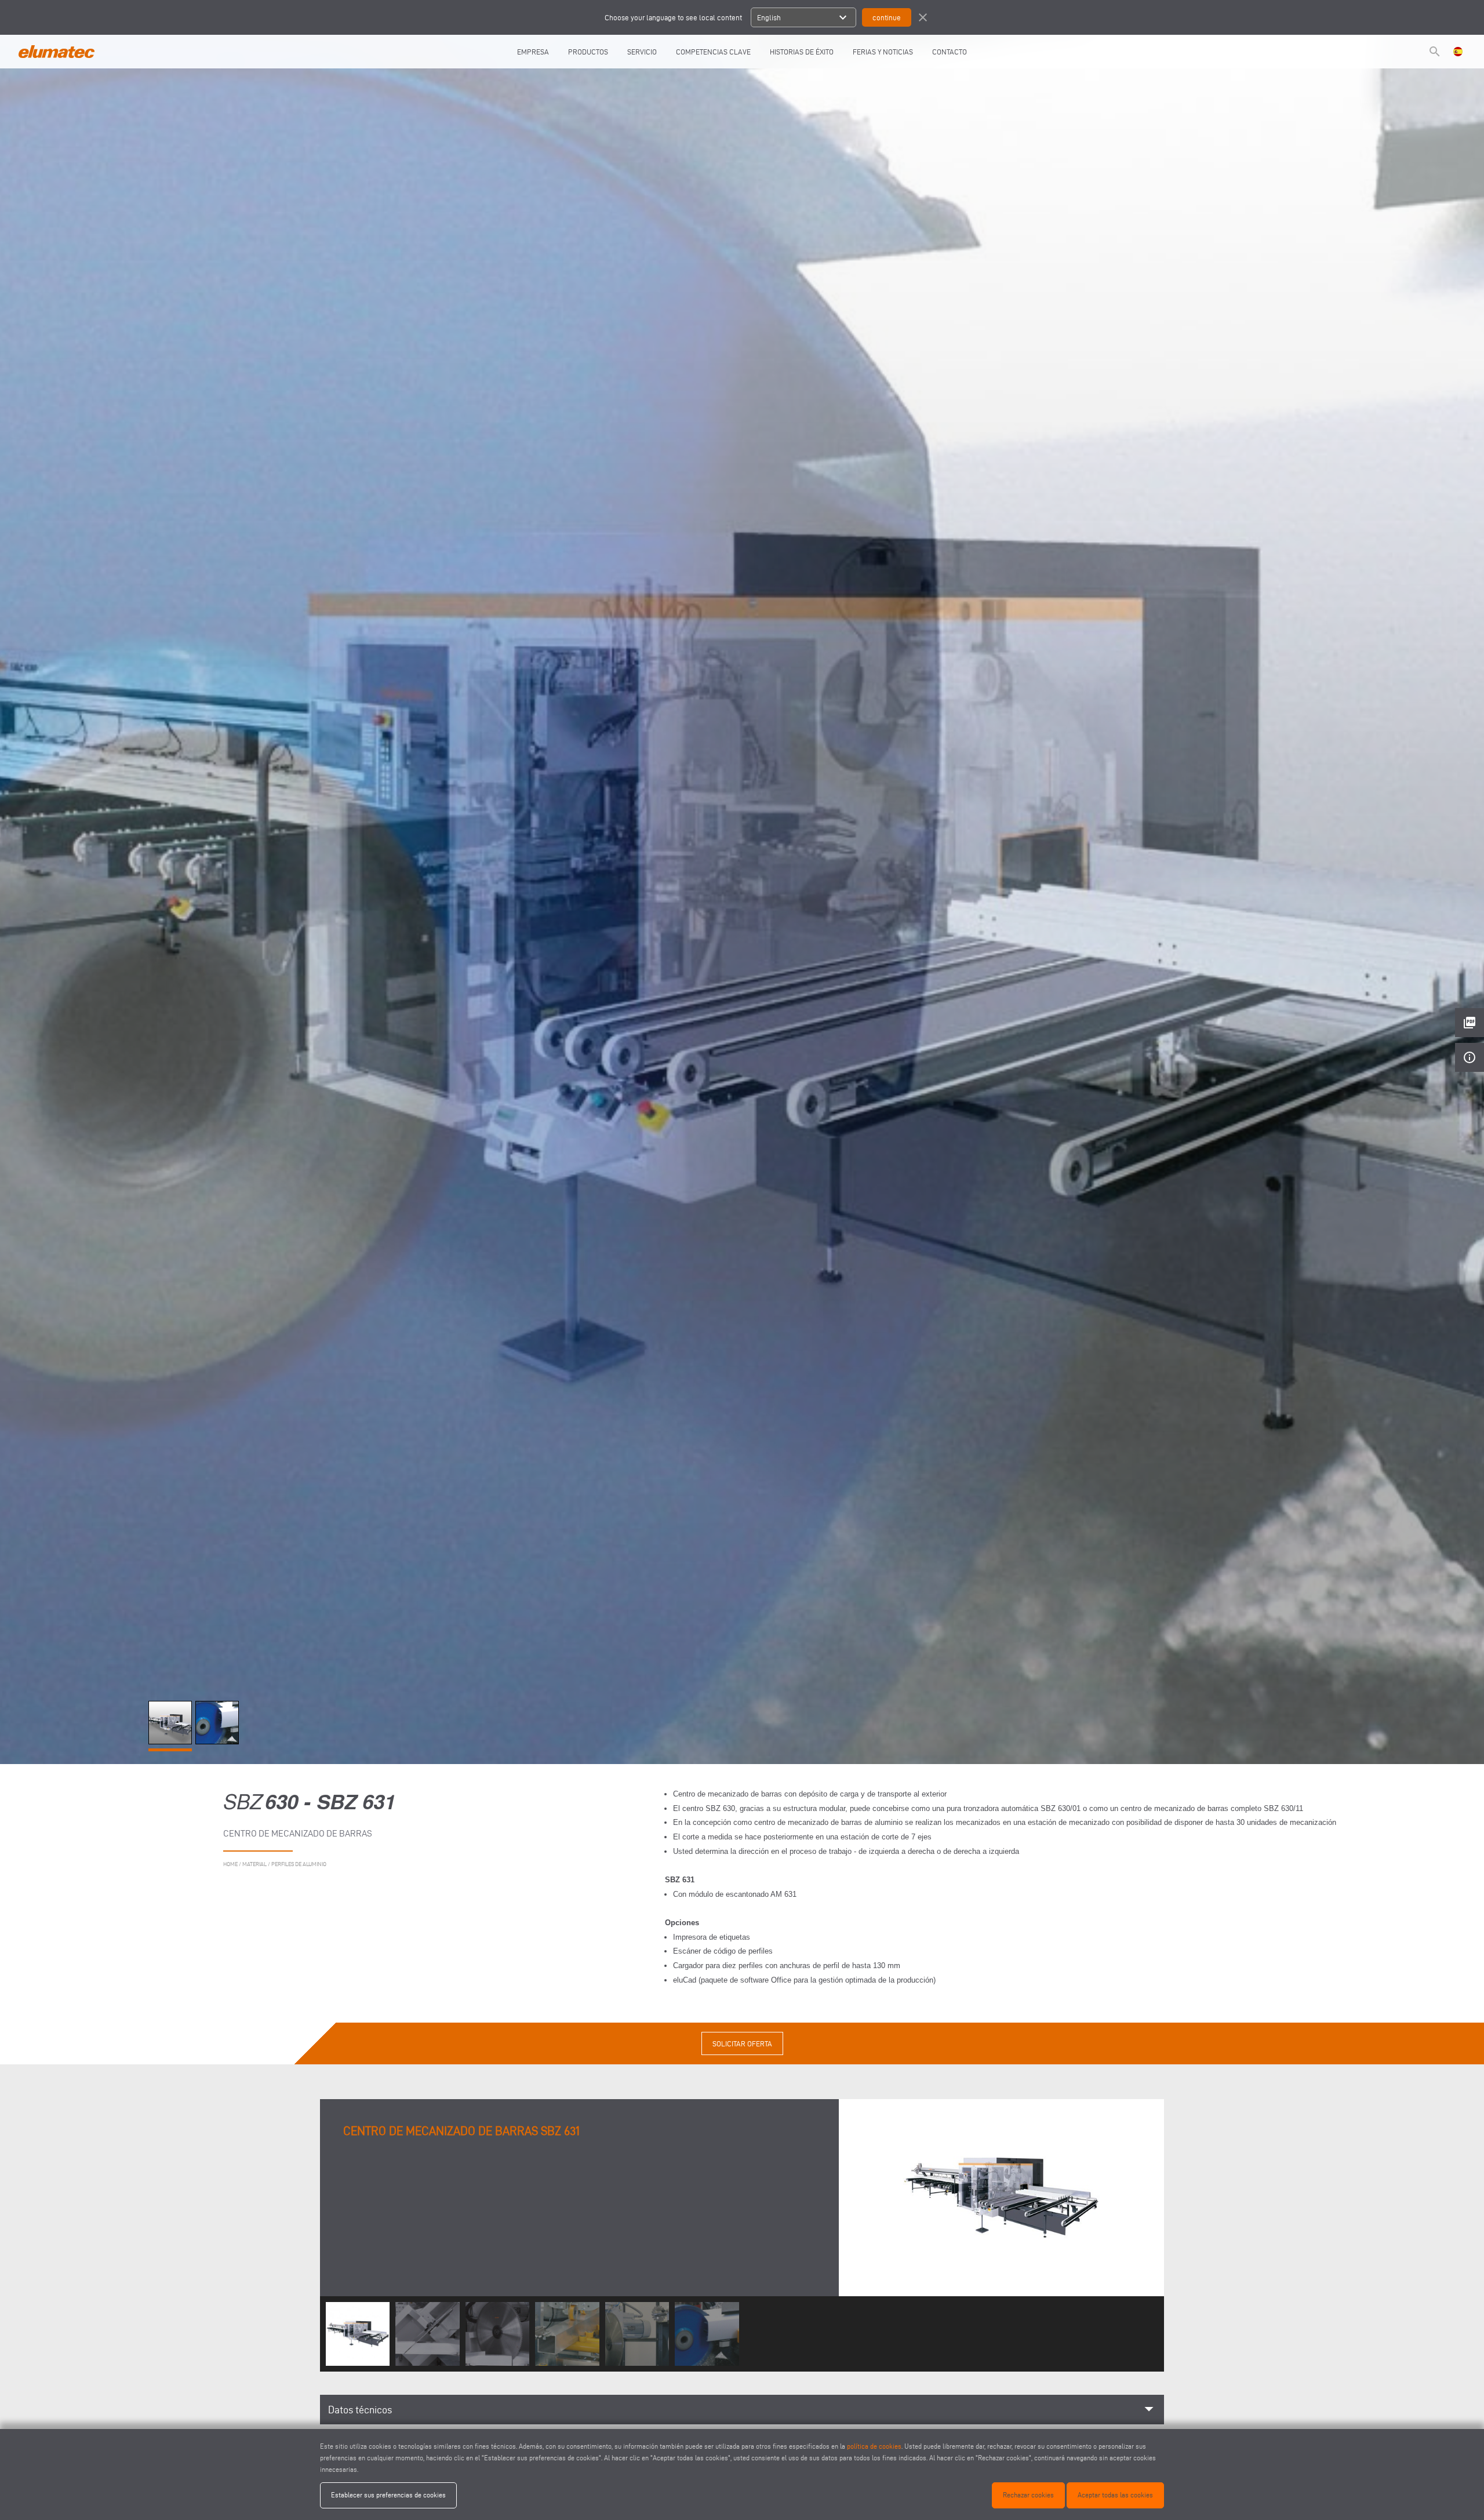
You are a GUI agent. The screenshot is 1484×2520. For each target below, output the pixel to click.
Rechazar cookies (1028, 2495)
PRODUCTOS (588, 52)
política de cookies (874, 2446)
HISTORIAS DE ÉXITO (802, 52)
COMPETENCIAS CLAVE (713, 52)
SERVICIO (642, 52)
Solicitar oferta (742, 2043)
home (230, 1864)
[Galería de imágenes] (172, 1741)
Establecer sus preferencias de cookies (388, 2495)
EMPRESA (533, 52)
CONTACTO (950, 52)
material (254, 1864)
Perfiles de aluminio (299, 1864)
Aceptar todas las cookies (1115, 2495)
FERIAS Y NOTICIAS (883, 52)
